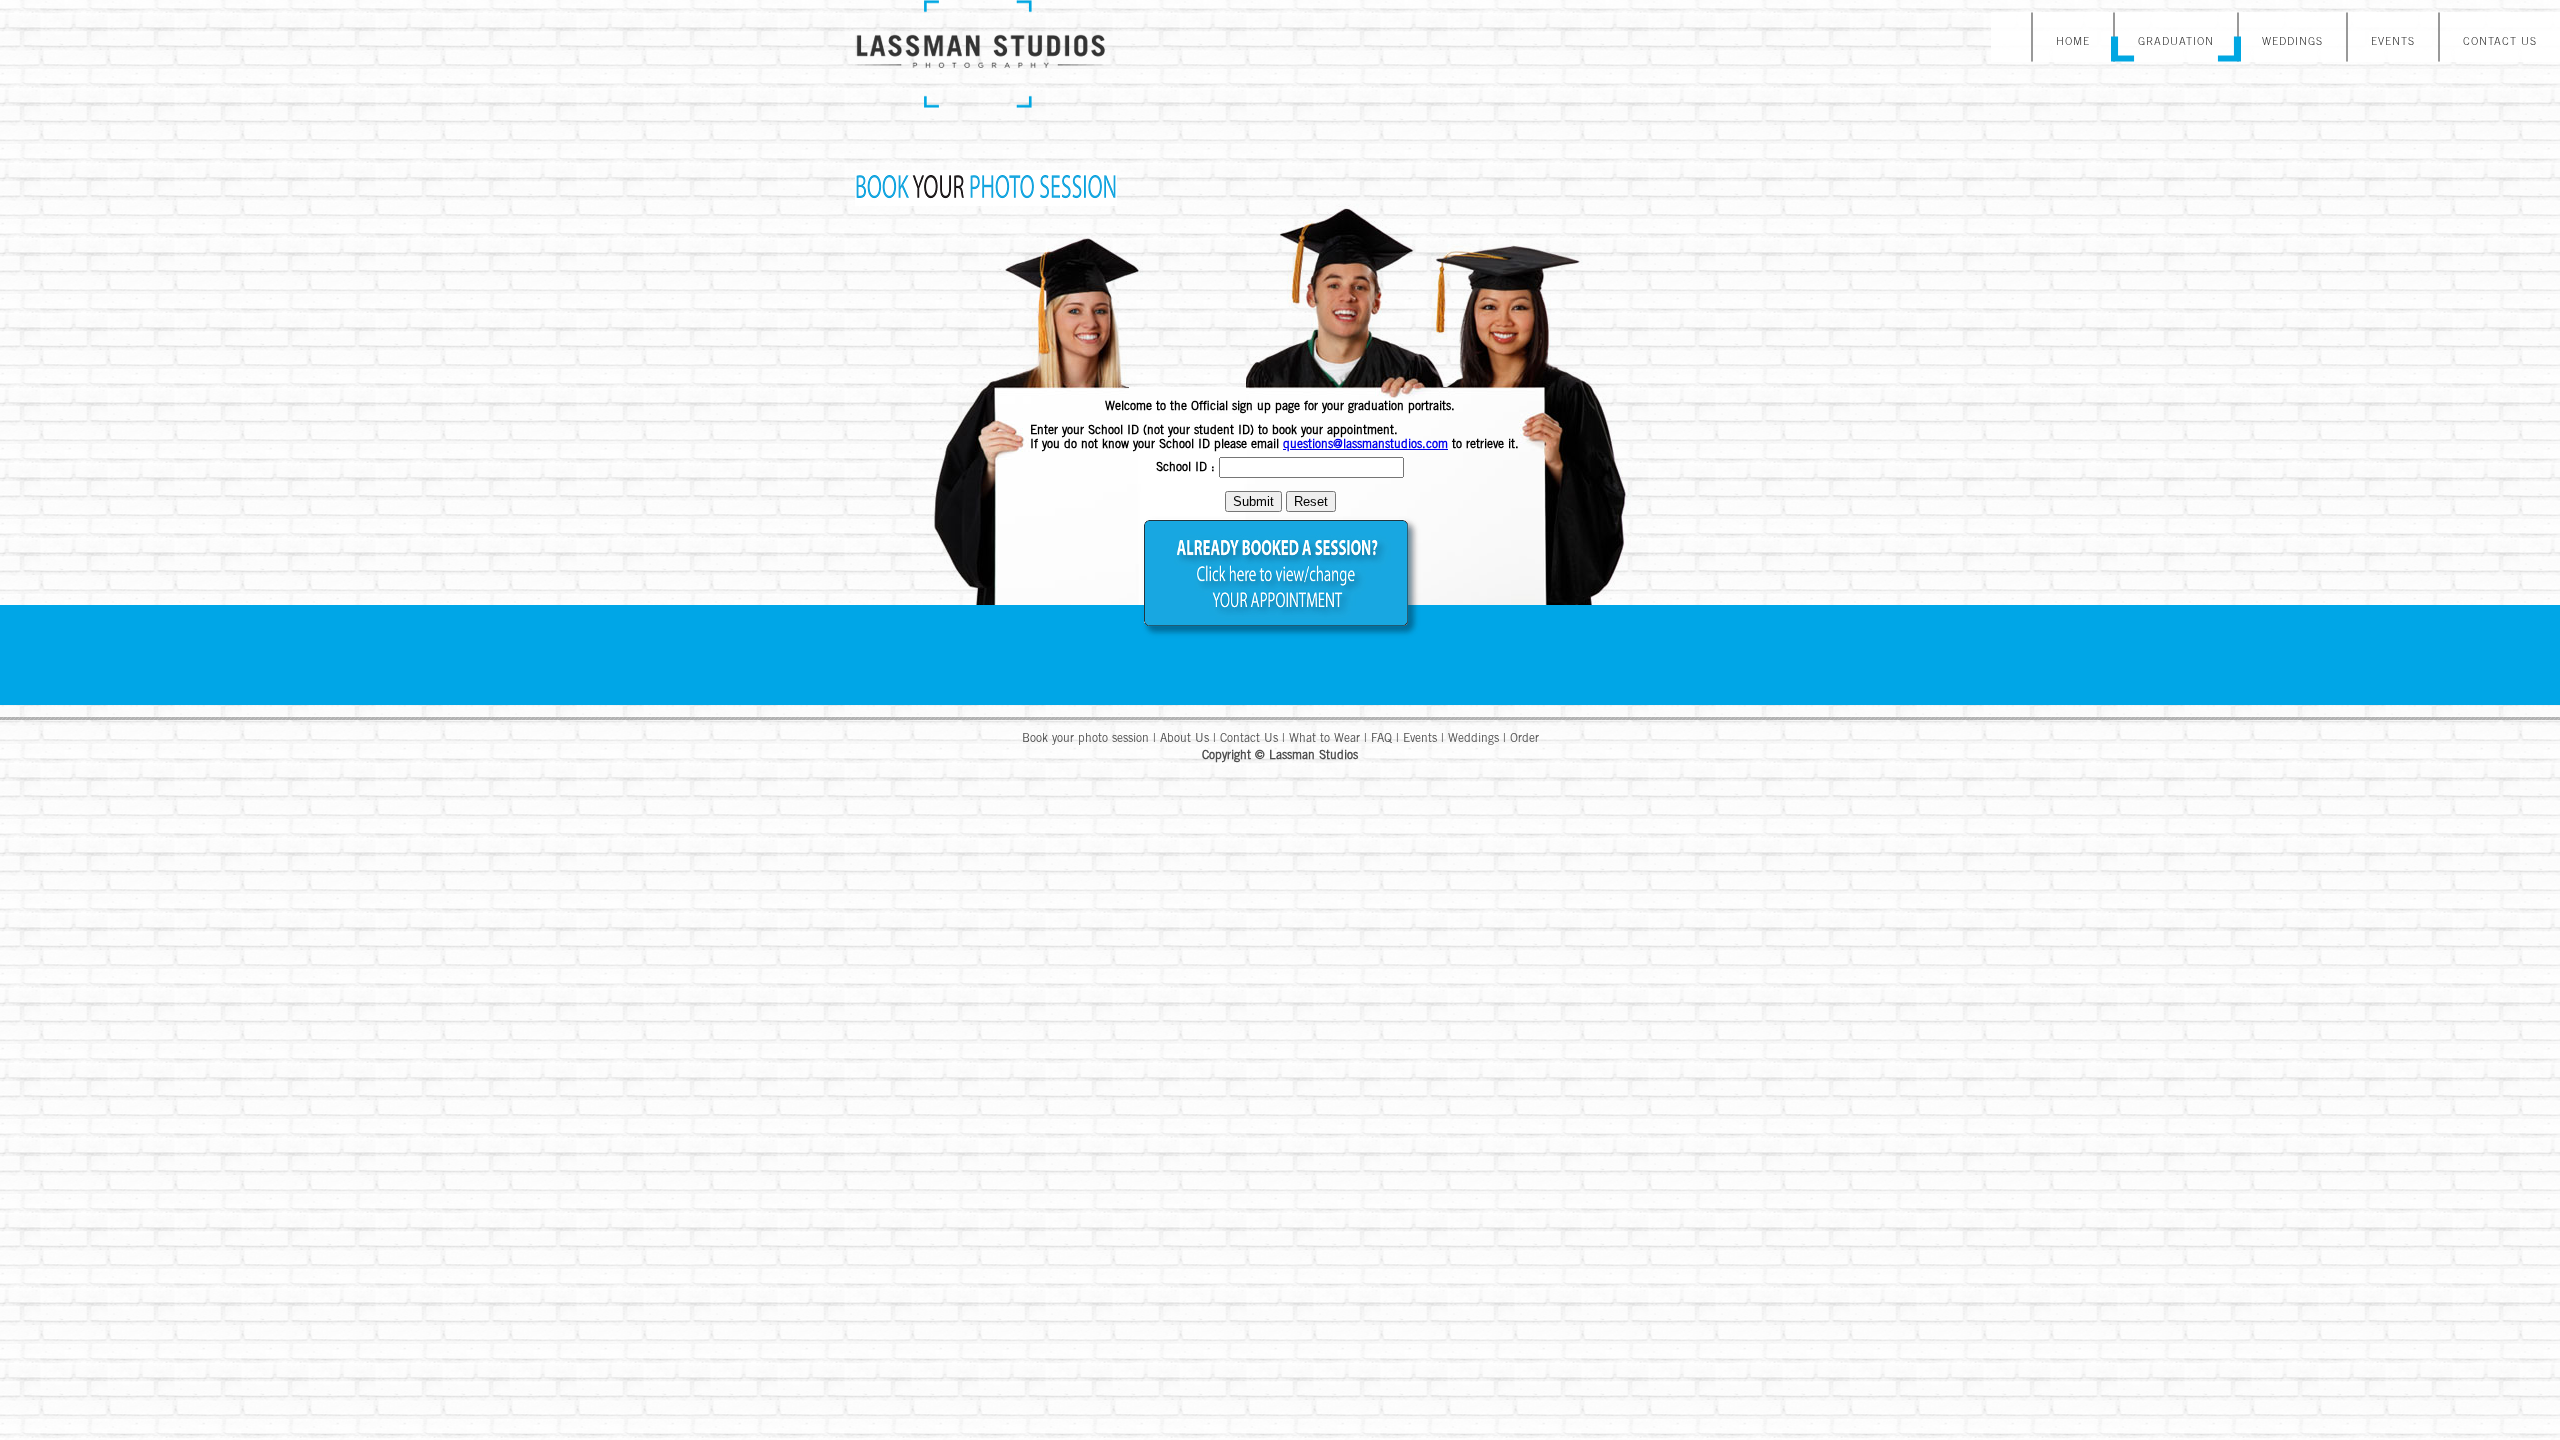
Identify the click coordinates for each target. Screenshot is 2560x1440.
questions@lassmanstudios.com (1365, 445)
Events (1420, 739)
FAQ (1381, 739)
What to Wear (1324, 739)
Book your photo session (1085, 739)
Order (1524, 739)
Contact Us (1249, 739)
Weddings (1473, 739)
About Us (1184, 739)
